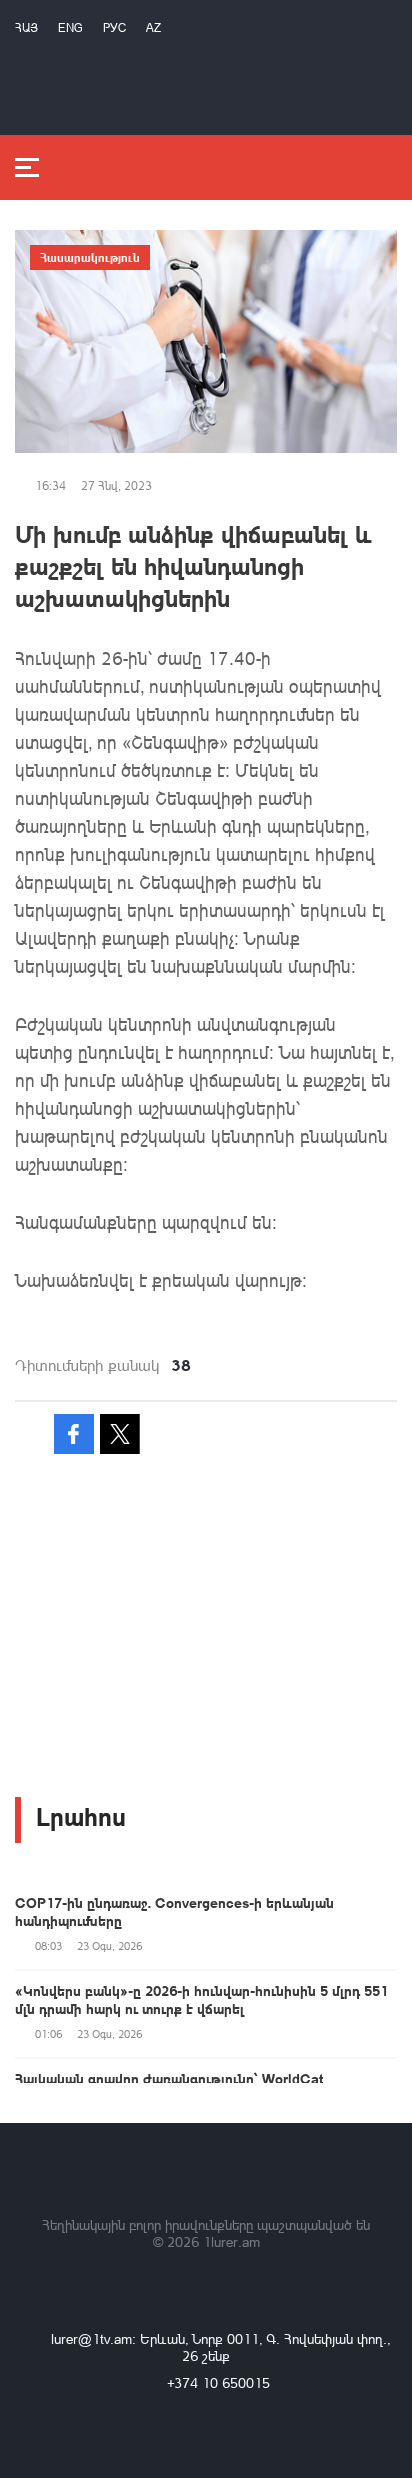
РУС (114, 27)
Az (153, 27)
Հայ (26, 27)
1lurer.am (231, 2241)
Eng (70, 27)
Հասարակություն (90, 257)
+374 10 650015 (218, 2382)
